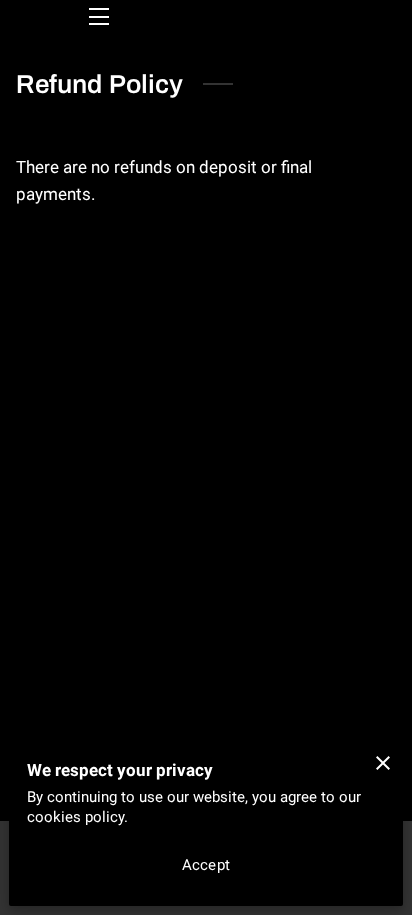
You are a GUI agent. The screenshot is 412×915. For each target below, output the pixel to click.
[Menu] (97, 16)
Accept (206, 865)
